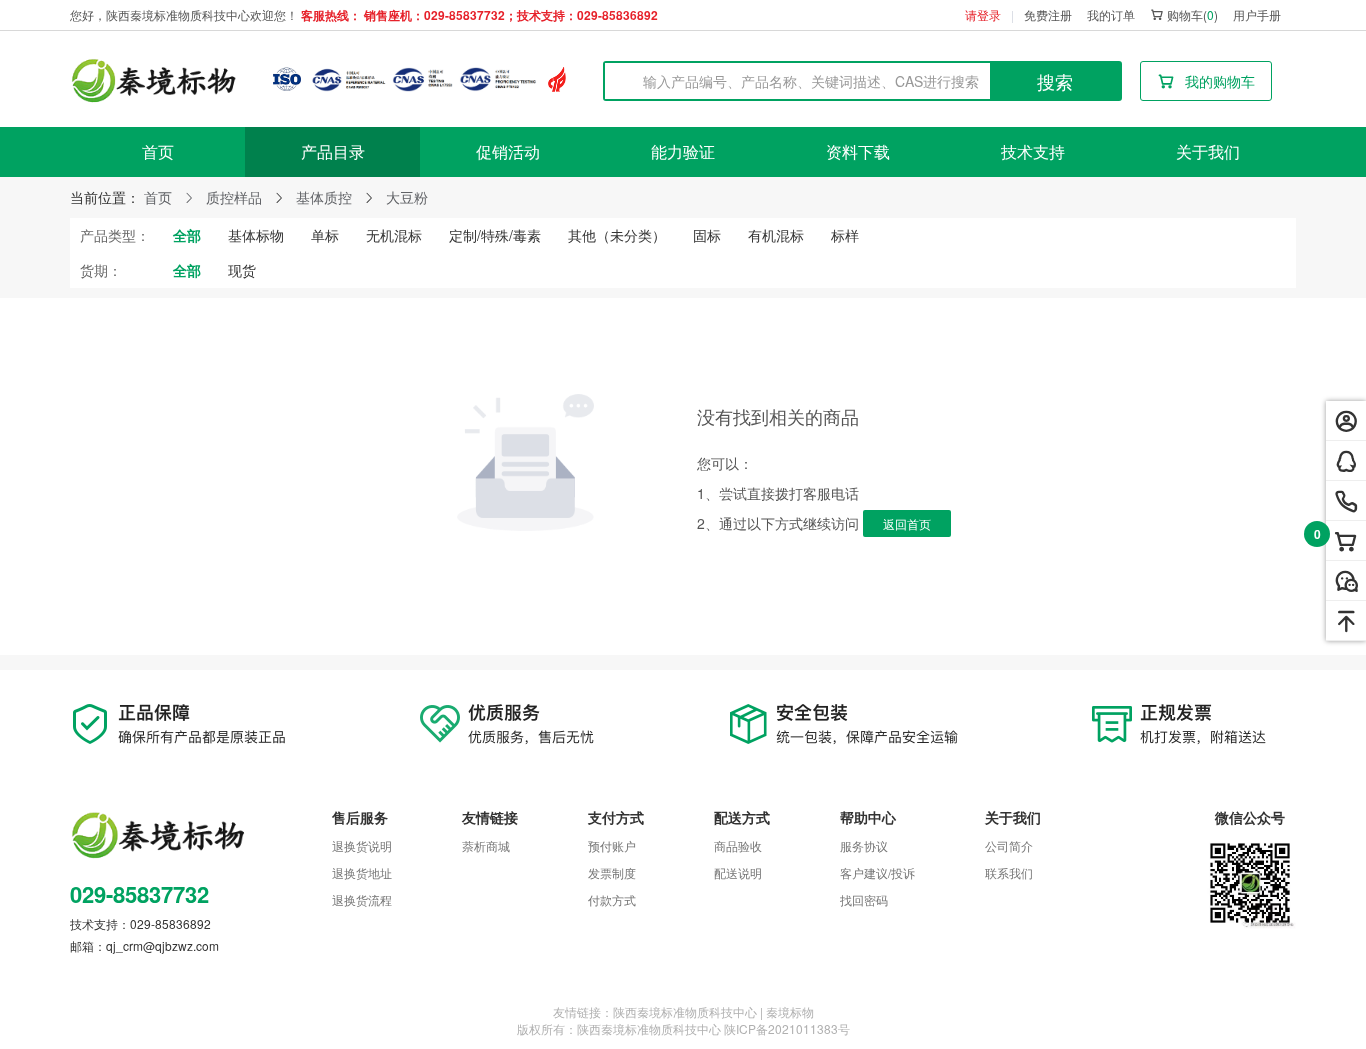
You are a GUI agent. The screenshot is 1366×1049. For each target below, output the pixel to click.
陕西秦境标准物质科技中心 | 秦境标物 (713, 1011)
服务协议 (864, 845)
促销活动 (508, 151)
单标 (325, 235)
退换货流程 (362, 899)
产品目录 (333, 151)
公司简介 (1009, 845)
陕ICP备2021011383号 (787, 1028)
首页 (158, 151)
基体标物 (256, 235)
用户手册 (1257, 14)
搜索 (1055, 81)
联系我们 (1009, 872)
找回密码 (864, 899)
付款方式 (612, 899)
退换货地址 (362, 872)
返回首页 (907, 523)
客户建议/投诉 (877, 872)
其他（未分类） (617, 235)
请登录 (983, 14)
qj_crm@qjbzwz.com (162, 945)
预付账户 (612, 845)
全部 (187, 235)
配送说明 (738, 872)
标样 (845, 235)
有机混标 (776, 235)
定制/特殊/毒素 (495, 235)
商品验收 (738, 845)
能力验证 (683, 151)
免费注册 (1048, 14)
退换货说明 (362, 845)
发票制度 (612, 872)
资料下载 (858, 151)
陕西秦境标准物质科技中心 (649, 1028)
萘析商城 (486, 845)
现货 (242, 270)
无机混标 (394, 235)
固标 (707, 235)
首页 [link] (158, 197)
